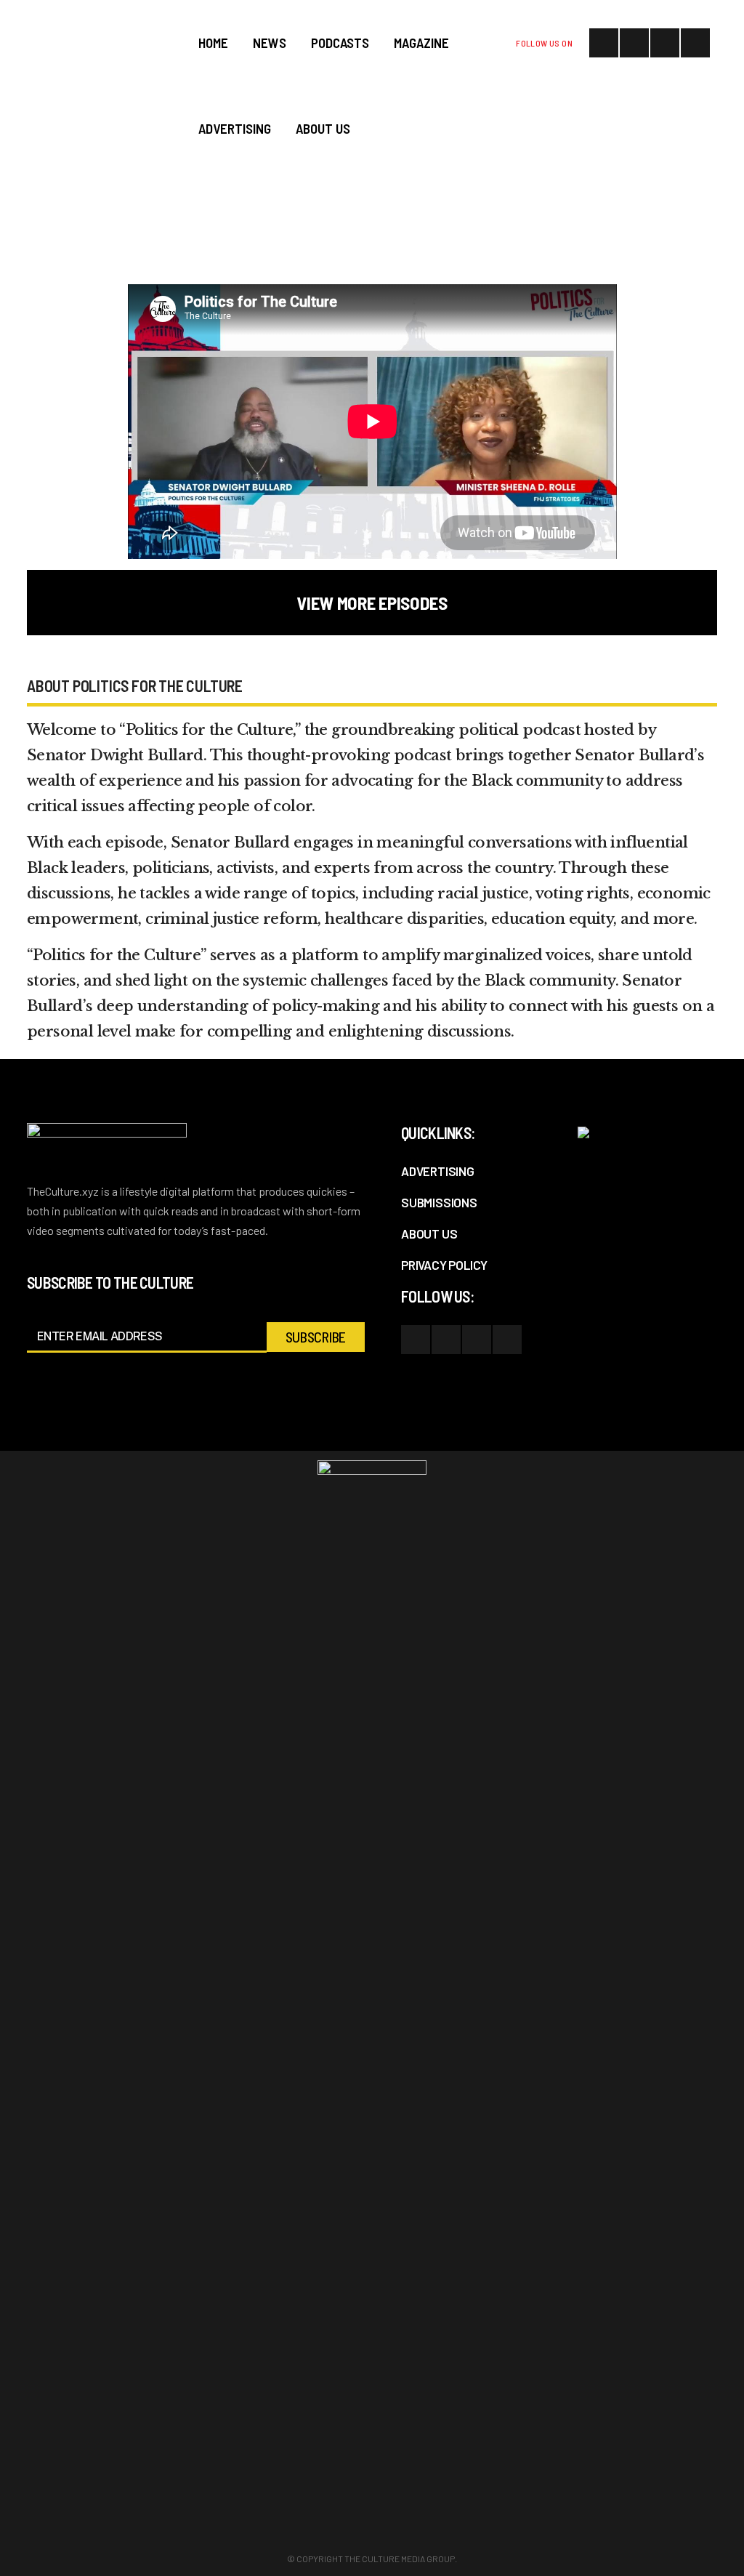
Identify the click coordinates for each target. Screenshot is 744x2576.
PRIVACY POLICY (444, 1265)
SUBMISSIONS (439, 1202)
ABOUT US (429, 1233)
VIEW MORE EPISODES (372, 603)
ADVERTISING (438, 1171)
